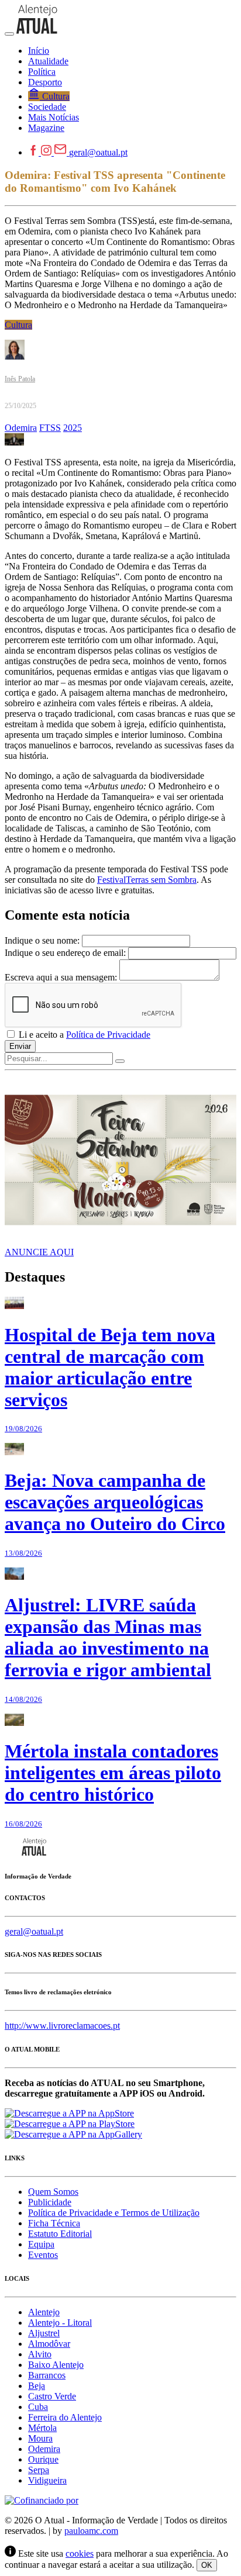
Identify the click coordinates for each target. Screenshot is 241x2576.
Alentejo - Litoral (60, 2323)
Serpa (39, 2470)
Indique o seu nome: (42, 940)
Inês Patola (20, 379)
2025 (73, 428)
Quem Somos (53, 2192)
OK (207, 2565)
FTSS (50, 428)
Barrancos (47, 2375)
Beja (37, 2386)
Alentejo (44, 2312)
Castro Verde (52, 2396)
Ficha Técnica (54, 2223)
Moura (40, 2438)
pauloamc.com (91, 2531)
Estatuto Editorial (60, 2234)
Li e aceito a (83, 1035)
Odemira (21, 428)
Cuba (38, 2407)
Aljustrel (44, 2333)
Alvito (40, 2354)
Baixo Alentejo (56, 2365)
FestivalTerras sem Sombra (147, 880)
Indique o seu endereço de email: (65, 953)
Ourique (43, 2459)
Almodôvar (49, 2344)
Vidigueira (47, 2480)
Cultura (18, 325)
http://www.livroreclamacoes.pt (62, 2026)
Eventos (43, 2255)
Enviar (20, 1046)
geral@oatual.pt (98, 152)
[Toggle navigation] (9, 34)
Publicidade (50, 2202)
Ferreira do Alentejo (65, 2417)
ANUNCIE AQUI (39, 1252)
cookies (80, 2553)
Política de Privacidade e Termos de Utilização (114, 2213)
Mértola (42, 2428)
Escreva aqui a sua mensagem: (61, 977)
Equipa (41, 2244)
